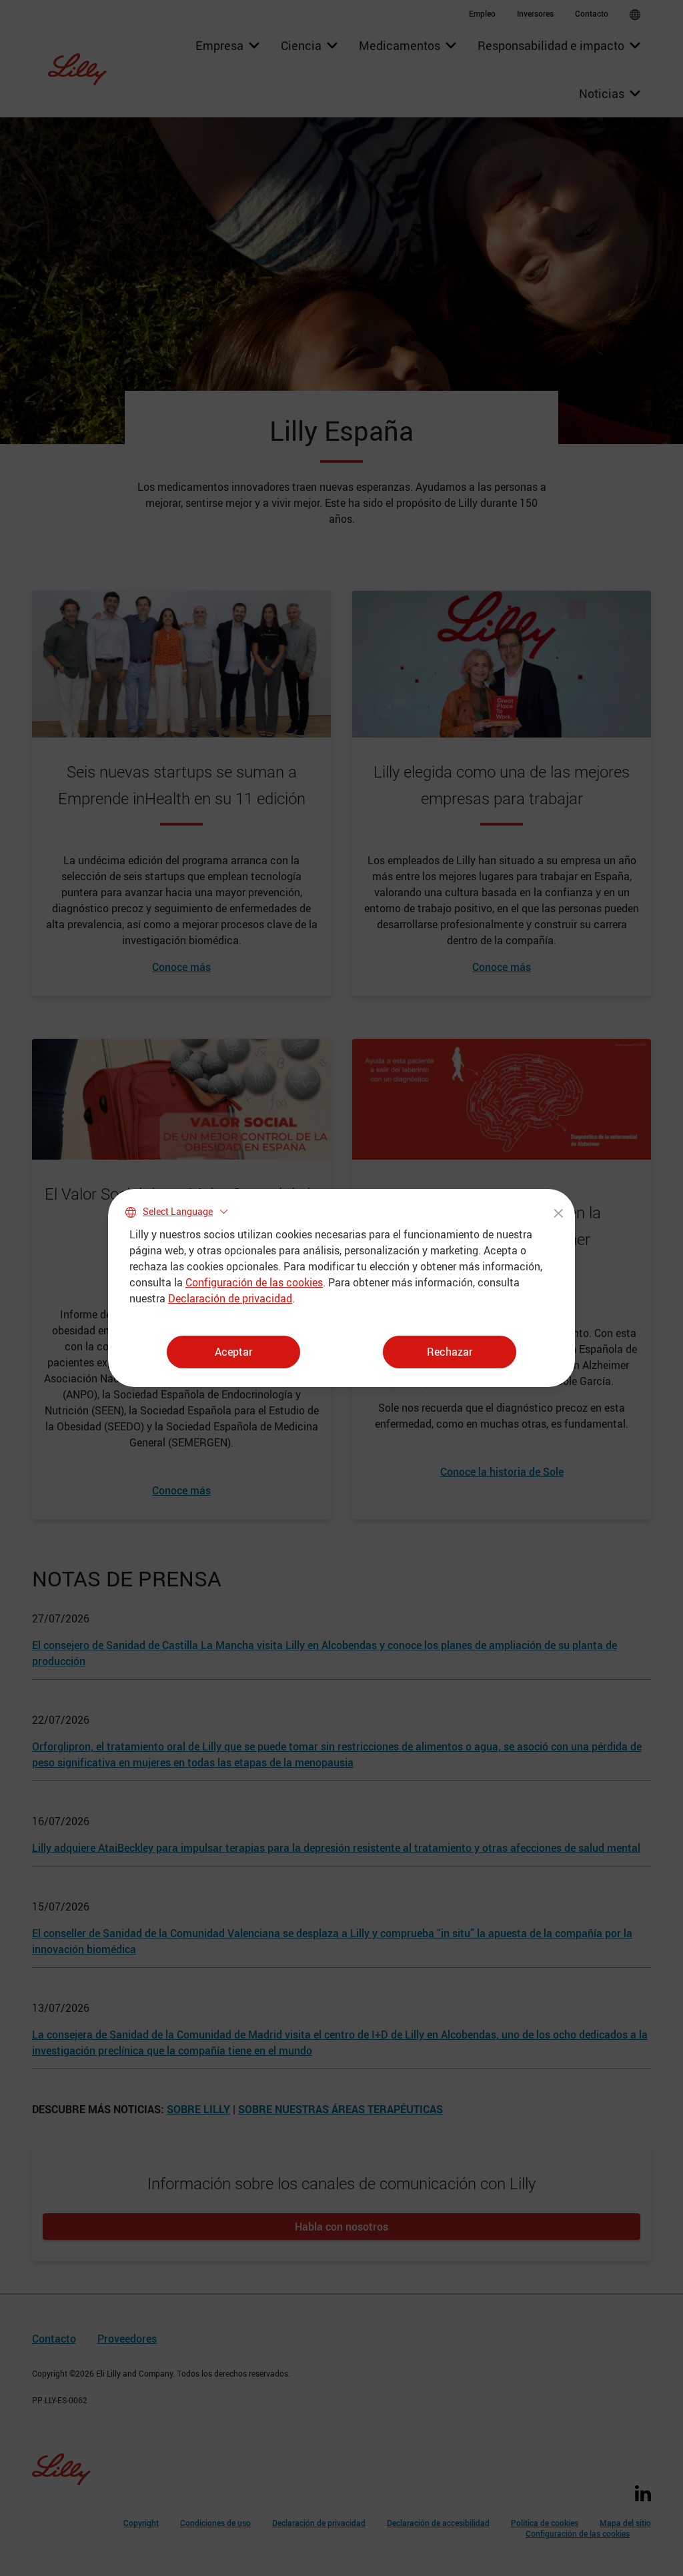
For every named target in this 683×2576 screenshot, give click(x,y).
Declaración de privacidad (230, 1298)
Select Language (178, 1211)
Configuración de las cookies (254, 1282)
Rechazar (450, 1352)
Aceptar (233, 1352)
